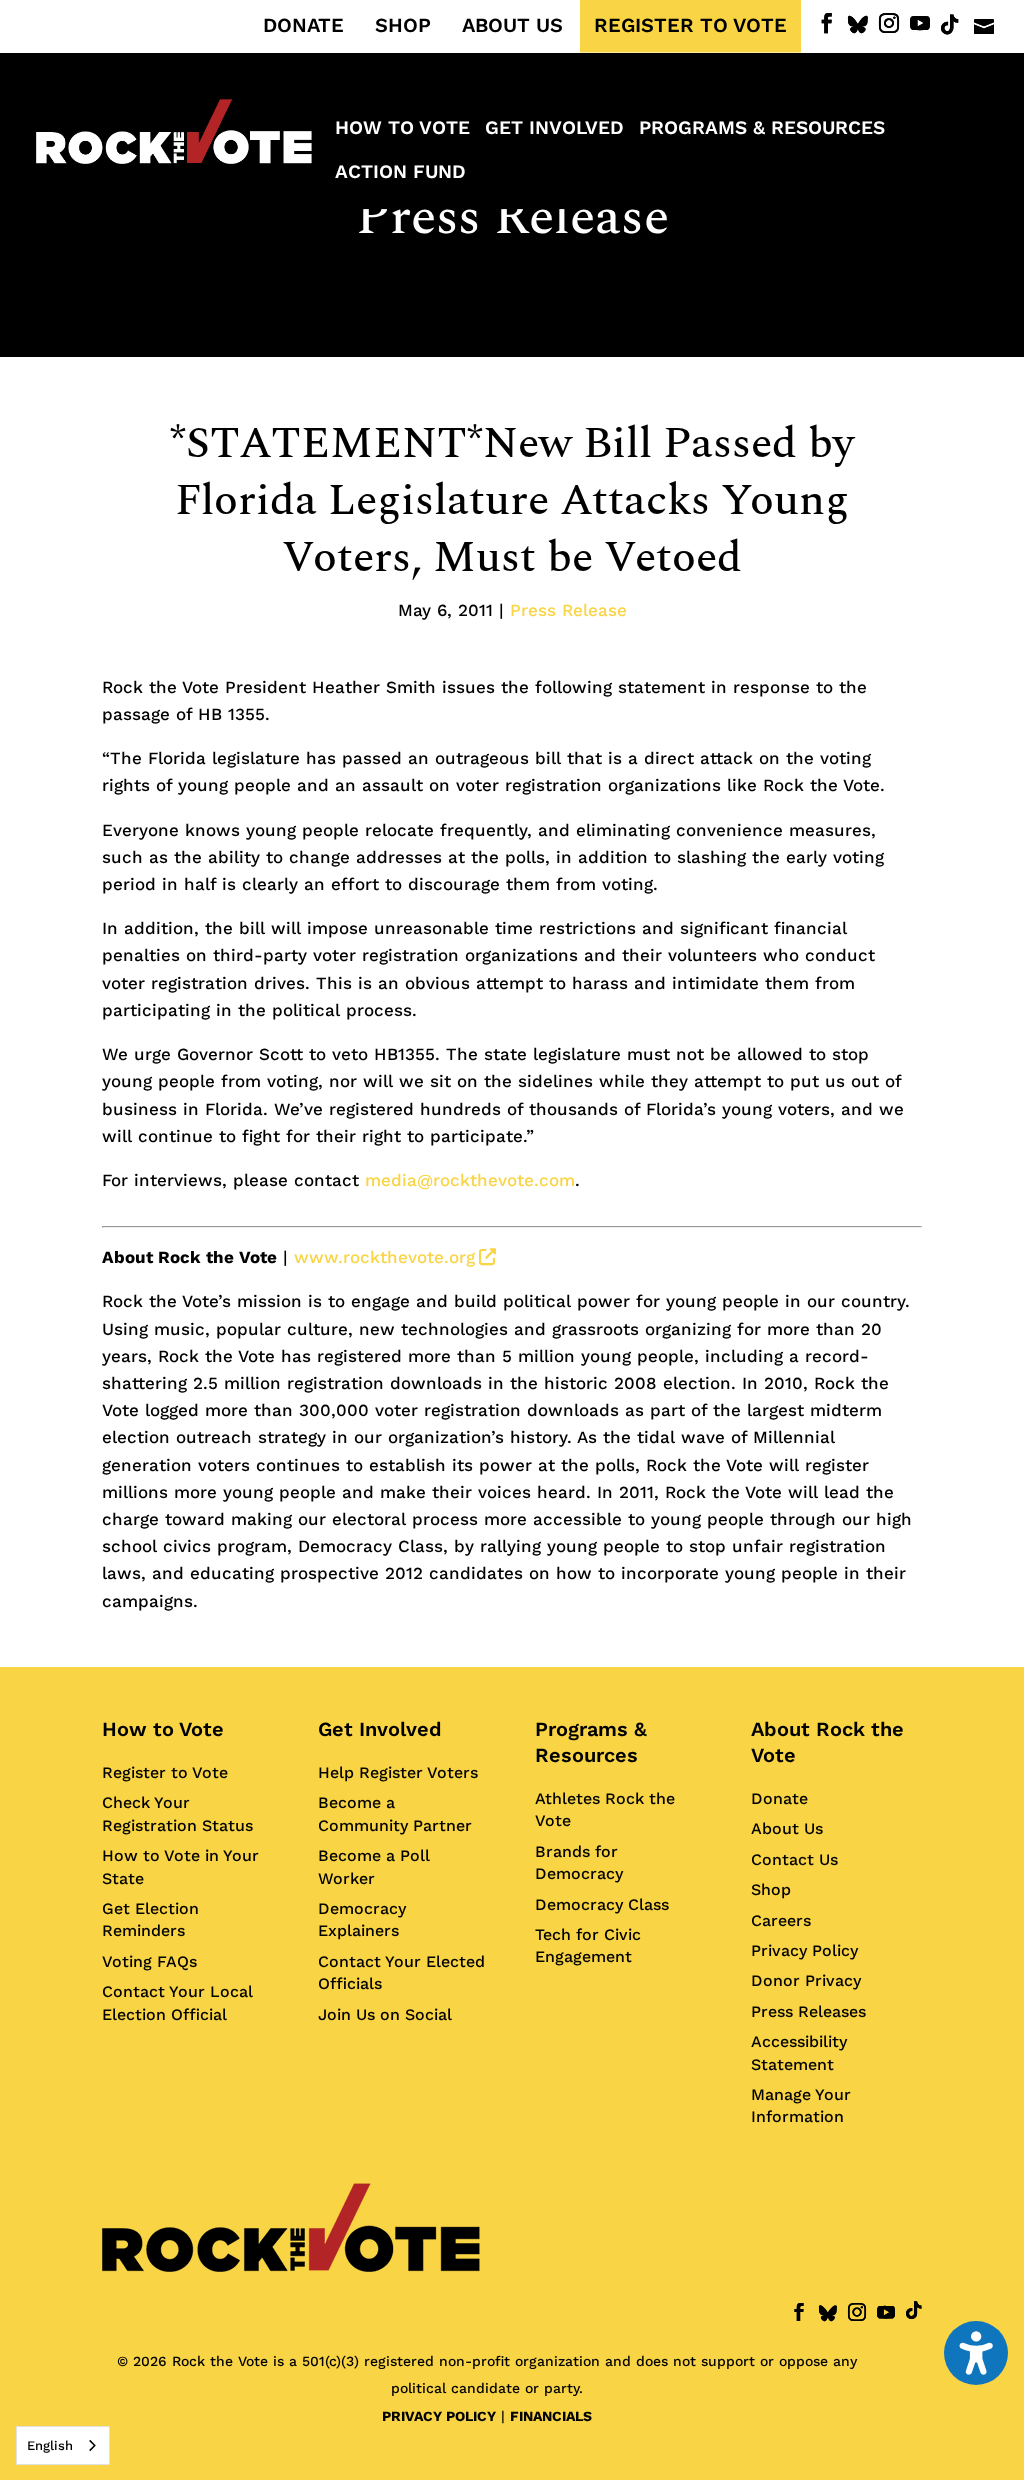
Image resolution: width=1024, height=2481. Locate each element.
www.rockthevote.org (394, 1257)
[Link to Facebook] (827, 23)
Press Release (512, 217)
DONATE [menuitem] (303, 26)
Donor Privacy (806, 1980)
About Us (787, 1828)
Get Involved (380, 1729)
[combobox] (63, 2445)
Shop (771, 1889)
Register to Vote (165, 1772)
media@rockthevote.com (470, 1180)
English (50, 2445)
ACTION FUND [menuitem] (400, 174)
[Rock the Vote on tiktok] (950, 25)
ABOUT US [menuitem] (512, 26)
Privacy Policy (804, 1950)
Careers (781, 1920)
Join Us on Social (385, 2014)
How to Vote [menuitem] (402, 130)
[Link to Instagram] (889, 23)
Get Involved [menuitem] (554, 130)
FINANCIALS (551, 2416)
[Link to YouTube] (920, 23)
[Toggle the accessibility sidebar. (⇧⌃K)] (976, 2353)
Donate (779, 1798)
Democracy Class (602, 1904)
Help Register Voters (398, 1772)
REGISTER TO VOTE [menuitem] (690, 26)
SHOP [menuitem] (403, 26)
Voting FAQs (149, 1961)
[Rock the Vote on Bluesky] (858, 25)
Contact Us (794, 1859)
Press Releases (808, 2011)
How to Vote (163, 1729)
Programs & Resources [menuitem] (762, 130)
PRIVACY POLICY (439, 2416)
